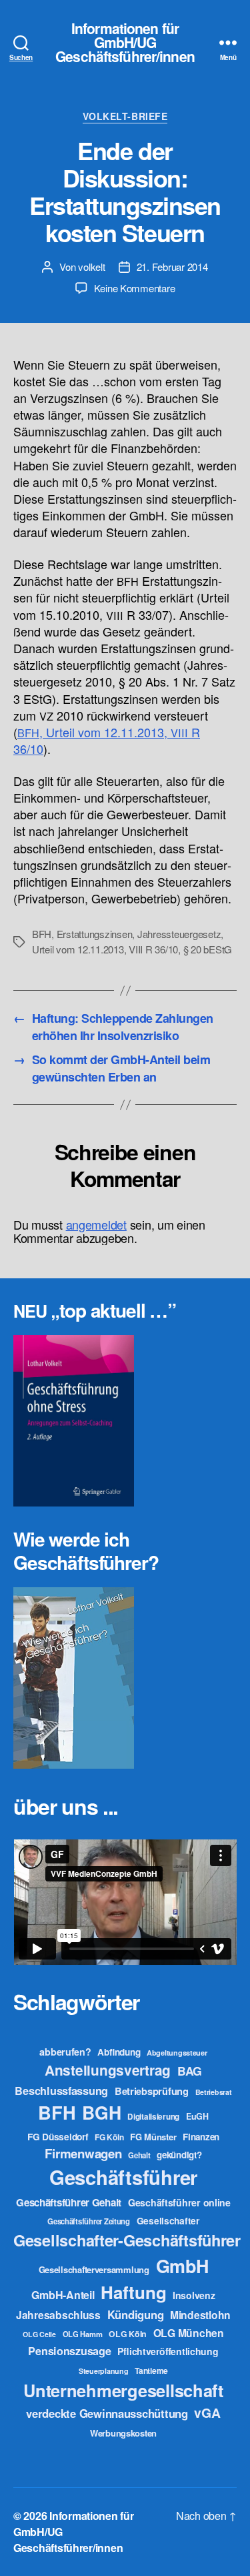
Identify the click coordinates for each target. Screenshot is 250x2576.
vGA (207, 2413)
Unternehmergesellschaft (123, 2390)
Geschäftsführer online (179, 2202)
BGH (101, 2112)
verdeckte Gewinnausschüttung (107, 2413)
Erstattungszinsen (95, 934)
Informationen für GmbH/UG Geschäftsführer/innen (125, 42)
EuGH (197, 2116)
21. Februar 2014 (172, 267)
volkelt (91, 267)
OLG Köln (128, 2334)
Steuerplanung (104, 2371)
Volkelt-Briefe (125, 117)
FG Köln (109, 2137)
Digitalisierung (153, 2117)
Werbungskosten (123, 2433)
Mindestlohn (200, 2315)
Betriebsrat (214, 2092)
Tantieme (151, 2371)
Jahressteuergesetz (179, 934)
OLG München (189, 2333)
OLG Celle (39, 2334)
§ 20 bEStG (208, 949)
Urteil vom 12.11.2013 (78, 949)
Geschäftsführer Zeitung (89, 2221)
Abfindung (119, 2052)
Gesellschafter (168, 2220)
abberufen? (65, 2052)
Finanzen (201, 2137)
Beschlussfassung (61, 2091)
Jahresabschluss (58, 2315)
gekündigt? (179, 2155)
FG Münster (153, 2137)
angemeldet (96, 1224)
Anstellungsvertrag (108, 2070)
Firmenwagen (83, 2153)
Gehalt (139, 2155)
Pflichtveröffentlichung (168, 2351)
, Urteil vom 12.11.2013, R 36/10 (107, 740)
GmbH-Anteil (63, 2295)
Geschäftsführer (123, 2177)
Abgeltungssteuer (177, 2053)
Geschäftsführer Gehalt (69, 2202)
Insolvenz (194, 2295)
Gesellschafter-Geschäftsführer (127, 2240)
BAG (190, 2071)
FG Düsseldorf (58, 2136)
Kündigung (136, 2314)
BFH (42, 934)
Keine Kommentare (135, 288)
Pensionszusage (69, 2351)
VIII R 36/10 (153, 949)
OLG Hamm (83, 2334)
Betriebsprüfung (152, 2091)
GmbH (182, 2266)
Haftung (133, 2292)
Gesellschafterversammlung (94, 2269)
